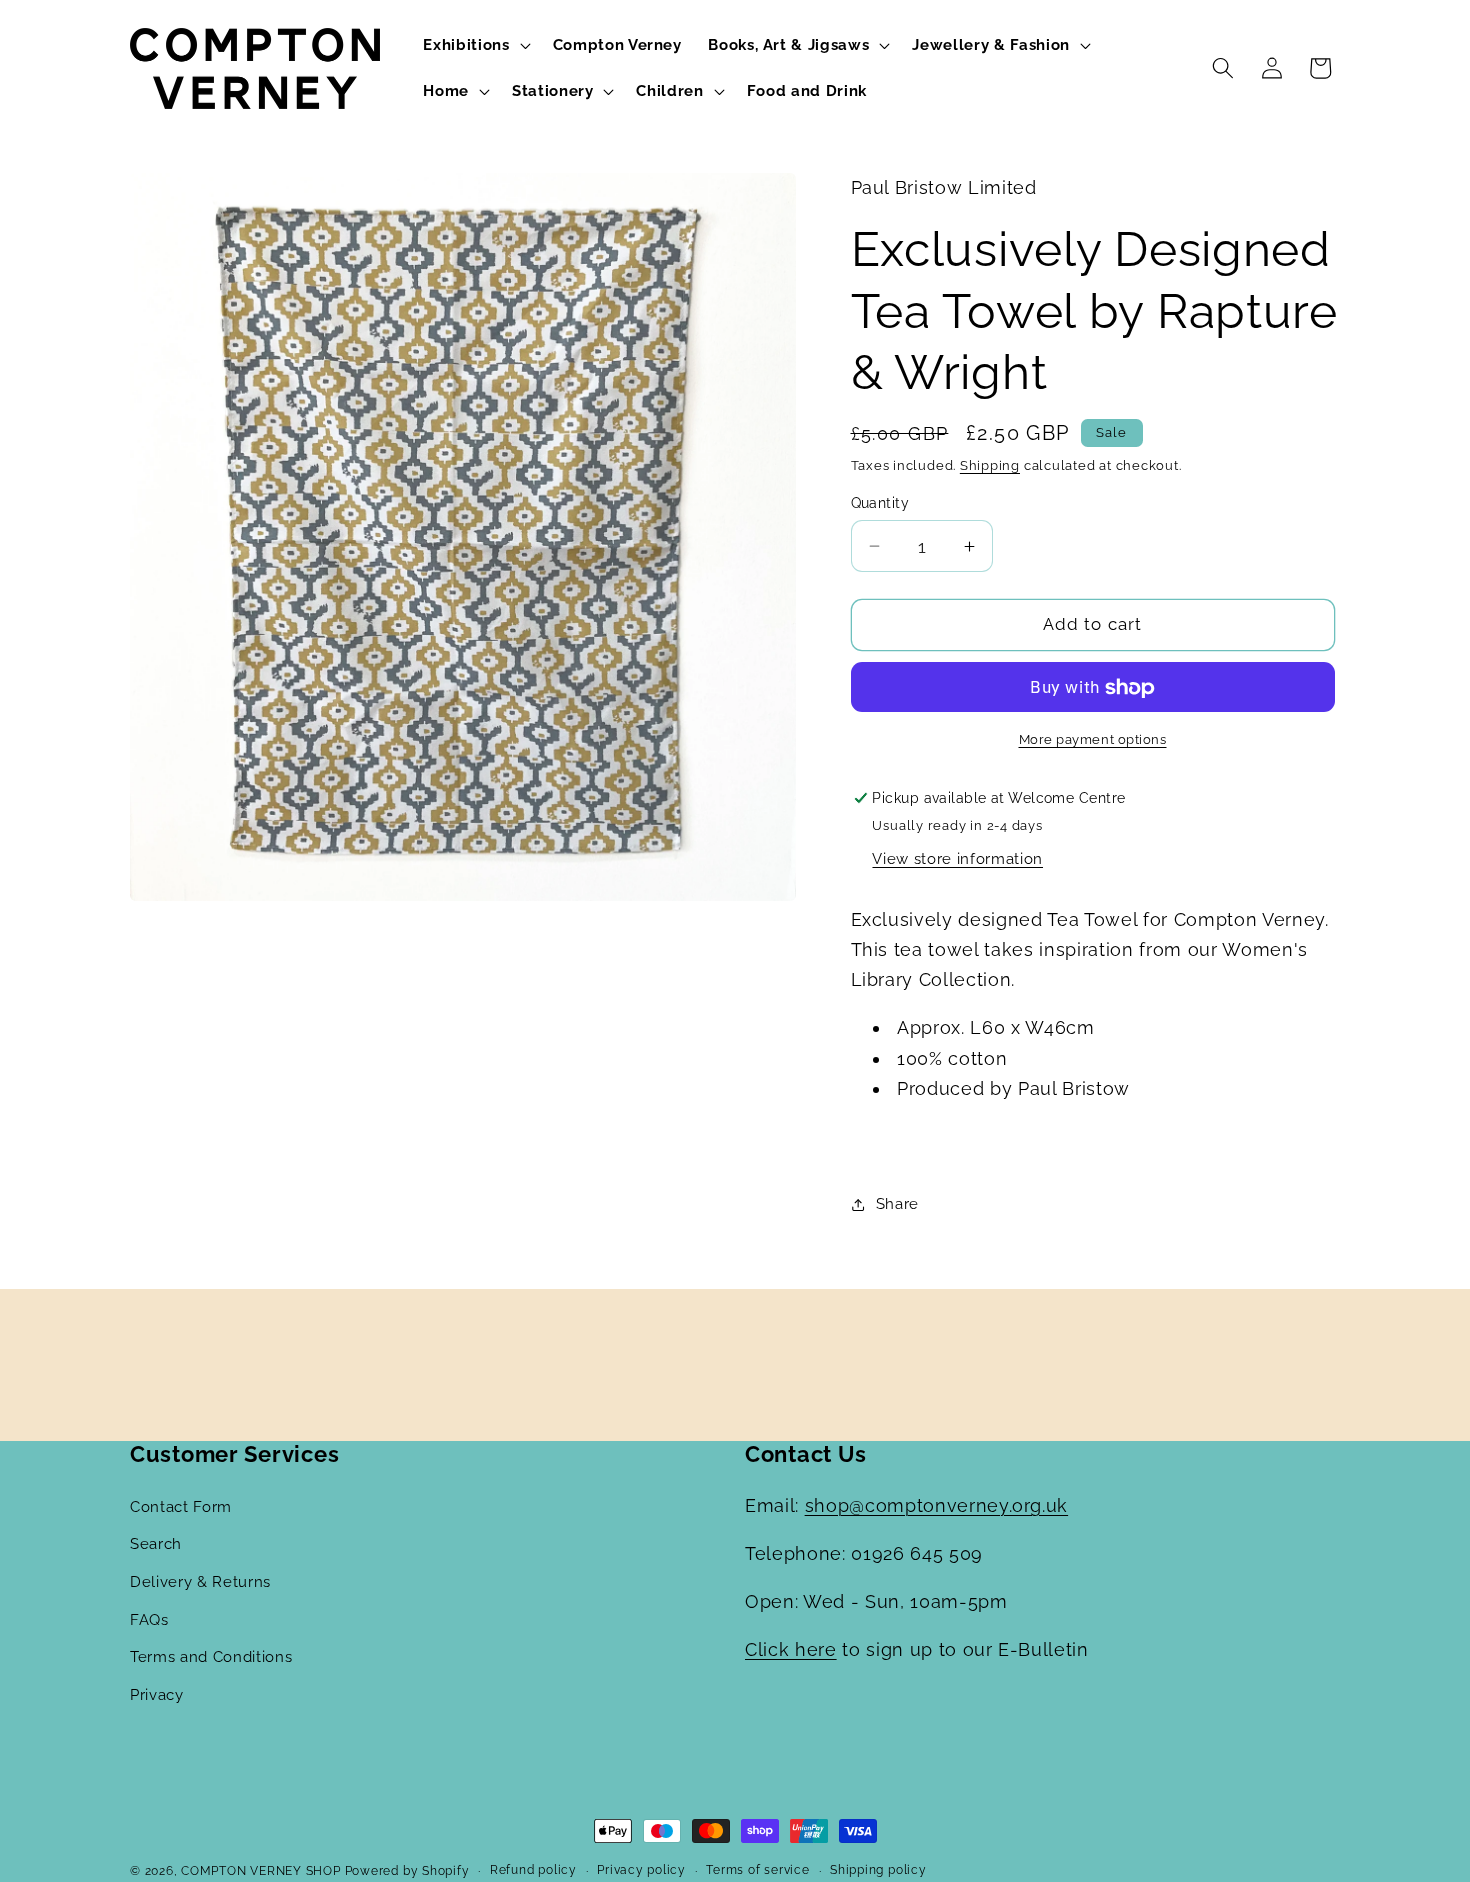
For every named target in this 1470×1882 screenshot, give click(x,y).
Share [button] (897, 1204)
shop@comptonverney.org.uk (937, 1505)
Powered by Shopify (407, 1871)
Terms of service (757, 1870)
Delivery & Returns (200, 1582)
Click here (791, 1649)
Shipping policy (878, 1870)
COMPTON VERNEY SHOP (261, 1871)
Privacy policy (641, 1870)
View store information (957, 860)
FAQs (149, 1620)
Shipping (990, 465)
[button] (474, 46)
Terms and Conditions (211, 1657)
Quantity (880, 503)
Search (156, 1544)
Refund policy (533, 1870)
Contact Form (181, 1507)
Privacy (157, 1695)
